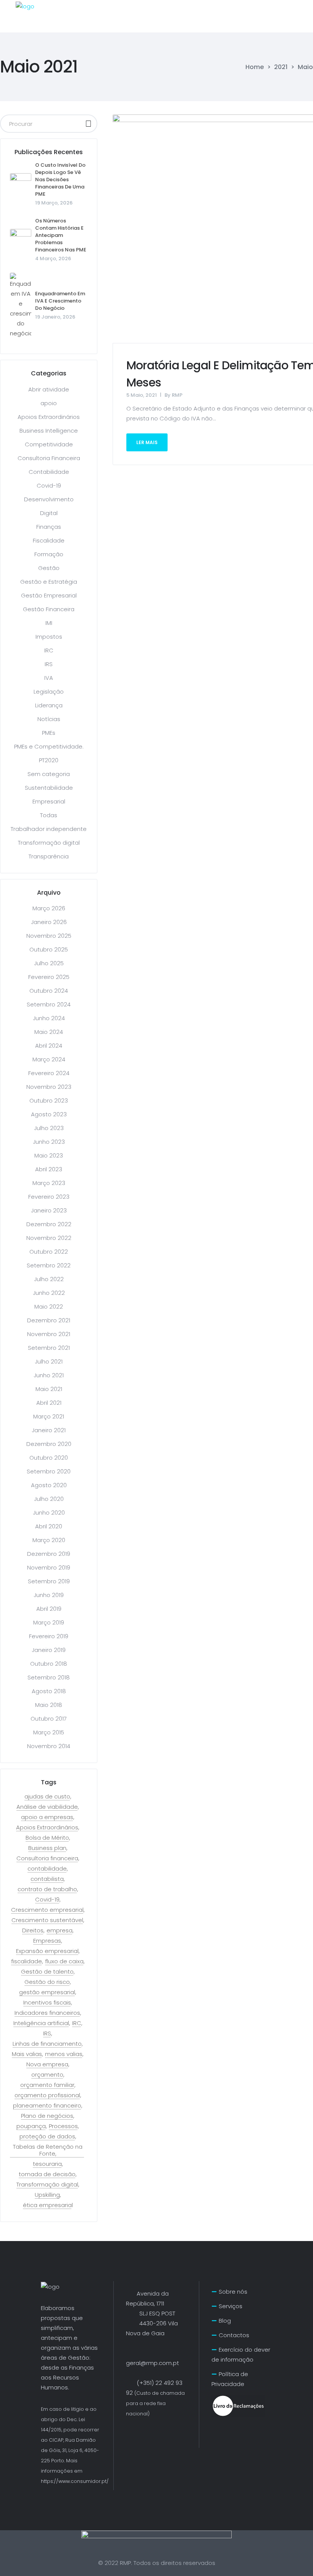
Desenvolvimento (49, 499)
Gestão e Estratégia (49, 582)
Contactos (234, 2335)
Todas (49, 815)
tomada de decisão (47, 2174)
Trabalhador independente (49, 829)
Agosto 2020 (49, 1485)
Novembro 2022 (49, 1238)
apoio (49, 403)
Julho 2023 (49, 1128)
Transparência (49, 856)
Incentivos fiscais (47, 2003)
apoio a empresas (47, 1817)
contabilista (47, 1879)
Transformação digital (49, 843)
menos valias (64, 2054)
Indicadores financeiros (47, 2013)
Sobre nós (233, 2292)
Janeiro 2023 (49, 1210)
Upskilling (47, 2195)
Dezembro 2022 (49, 1224)
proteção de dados (47, 2136)
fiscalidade (27, 1961)
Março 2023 (49, 1183)
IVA (49, 678)
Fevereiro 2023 (49, 1197)
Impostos (49, 637)
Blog (225, 2321)
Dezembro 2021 (49, 1320)
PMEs (49, 733)
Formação (49, 554)
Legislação (49, 691)
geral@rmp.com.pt (152, 2363)
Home (255, 67)
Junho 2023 (49, 1142)
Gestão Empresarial (49, 595)
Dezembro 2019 (49, 1554)
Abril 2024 (49, 1046)
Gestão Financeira (49, 609)
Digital (49, 513)
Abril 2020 (49, 1526)
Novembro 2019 (49, 1567)
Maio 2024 (49, 1032)
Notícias (49, 719)
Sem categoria (49, 774)
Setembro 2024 (49, 1004)
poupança (31, 2126)
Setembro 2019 (49, 1581)
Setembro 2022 (49, 1265)
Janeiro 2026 (49, 922)
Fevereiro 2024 (49, 1073)
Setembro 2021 (49, 1348)
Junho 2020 (49, 1513)
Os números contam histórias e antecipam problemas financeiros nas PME (61, 235)
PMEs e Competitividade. (49, 746)
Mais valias (27, 2054)
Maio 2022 (49, 1307)
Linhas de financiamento (47, 2044)
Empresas (47, 1941)
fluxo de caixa (64, 1961)
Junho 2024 (49, 1018)
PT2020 (49, 760)
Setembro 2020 (49, 1471)
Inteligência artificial (41, 2023)
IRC (49, 650)
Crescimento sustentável (47, 1920)
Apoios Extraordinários (49, 417)
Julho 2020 (49, 1499)
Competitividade (49, 444)
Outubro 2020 (49, 1458)
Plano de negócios (47, 2116)
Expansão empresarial (47, 1951)
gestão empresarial (47, 1992)
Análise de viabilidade (47, 1807)
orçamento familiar (47, 2085)
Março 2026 (49, 908)
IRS (49, 664)
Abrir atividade (49, 389)
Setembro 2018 (49, 1677)
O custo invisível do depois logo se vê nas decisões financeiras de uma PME (60, 180)
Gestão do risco (47, 1982)
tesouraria (47, 2164)
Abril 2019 (49, 1609)
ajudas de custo (47, 1797)
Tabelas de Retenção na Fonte (48, 2150)
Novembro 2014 (49, 1746)
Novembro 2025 (49, 936)
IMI (49, 623)
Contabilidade (49, 472)
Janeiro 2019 (49, 1650)
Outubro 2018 (49, 1664)
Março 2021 (49, 1416)
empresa (60, 1930)
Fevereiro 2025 (49, 977)
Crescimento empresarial (47, 1910)
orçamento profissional (47, 2095)
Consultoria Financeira (49, 458)
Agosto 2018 (49, 1691)
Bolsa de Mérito (47, 1838)
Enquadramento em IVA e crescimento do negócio (60, 301)
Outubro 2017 (49, 1719)
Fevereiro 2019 (49, 1636)
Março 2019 (49, 1622)
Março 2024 (49, 1059)
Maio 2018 (49, 1705)
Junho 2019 (49, 1595)
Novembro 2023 (49, 1087)
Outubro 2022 (49, 1252)
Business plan (47, 1848)
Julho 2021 (49, 1361)
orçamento (47, 2075)
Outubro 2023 (49, 1100)
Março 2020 (49, 1540)
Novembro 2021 (49, 1334)
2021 (281, 67)
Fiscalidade (49, 540)
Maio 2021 (49, 1389)
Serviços (231, 2306)
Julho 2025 (49, 963)
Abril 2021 (49, 1403)
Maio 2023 (49, 1155)
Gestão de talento (47, 1972)
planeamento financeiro (47, 2106)
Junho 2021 (49, 1375)
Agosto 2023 (49, 1114)
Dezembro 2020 (49, 1444)
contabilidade (47, 1869)
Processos (63, 2126)
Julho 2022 (49, 1279)
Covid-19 (49, 485)
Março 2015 (49, 1732)
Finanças (49, 527)
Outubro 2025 (49, 949)
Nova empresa (47, 2064)
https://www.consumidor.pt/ (75, 2481)
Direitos (33, 1930)
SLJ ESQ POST (151, 2313)
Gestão (49, 568)
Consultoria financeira (47, 1858)
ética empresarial (48, 2205)
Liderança (49, 705)
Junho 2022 (49, 1293)
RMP (177, 395)
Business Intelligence (49, 431)
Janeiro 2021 (49, 1430)
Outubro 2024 (49, 991)
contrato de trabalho (47, 1889)
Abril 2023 (49, 1169)
